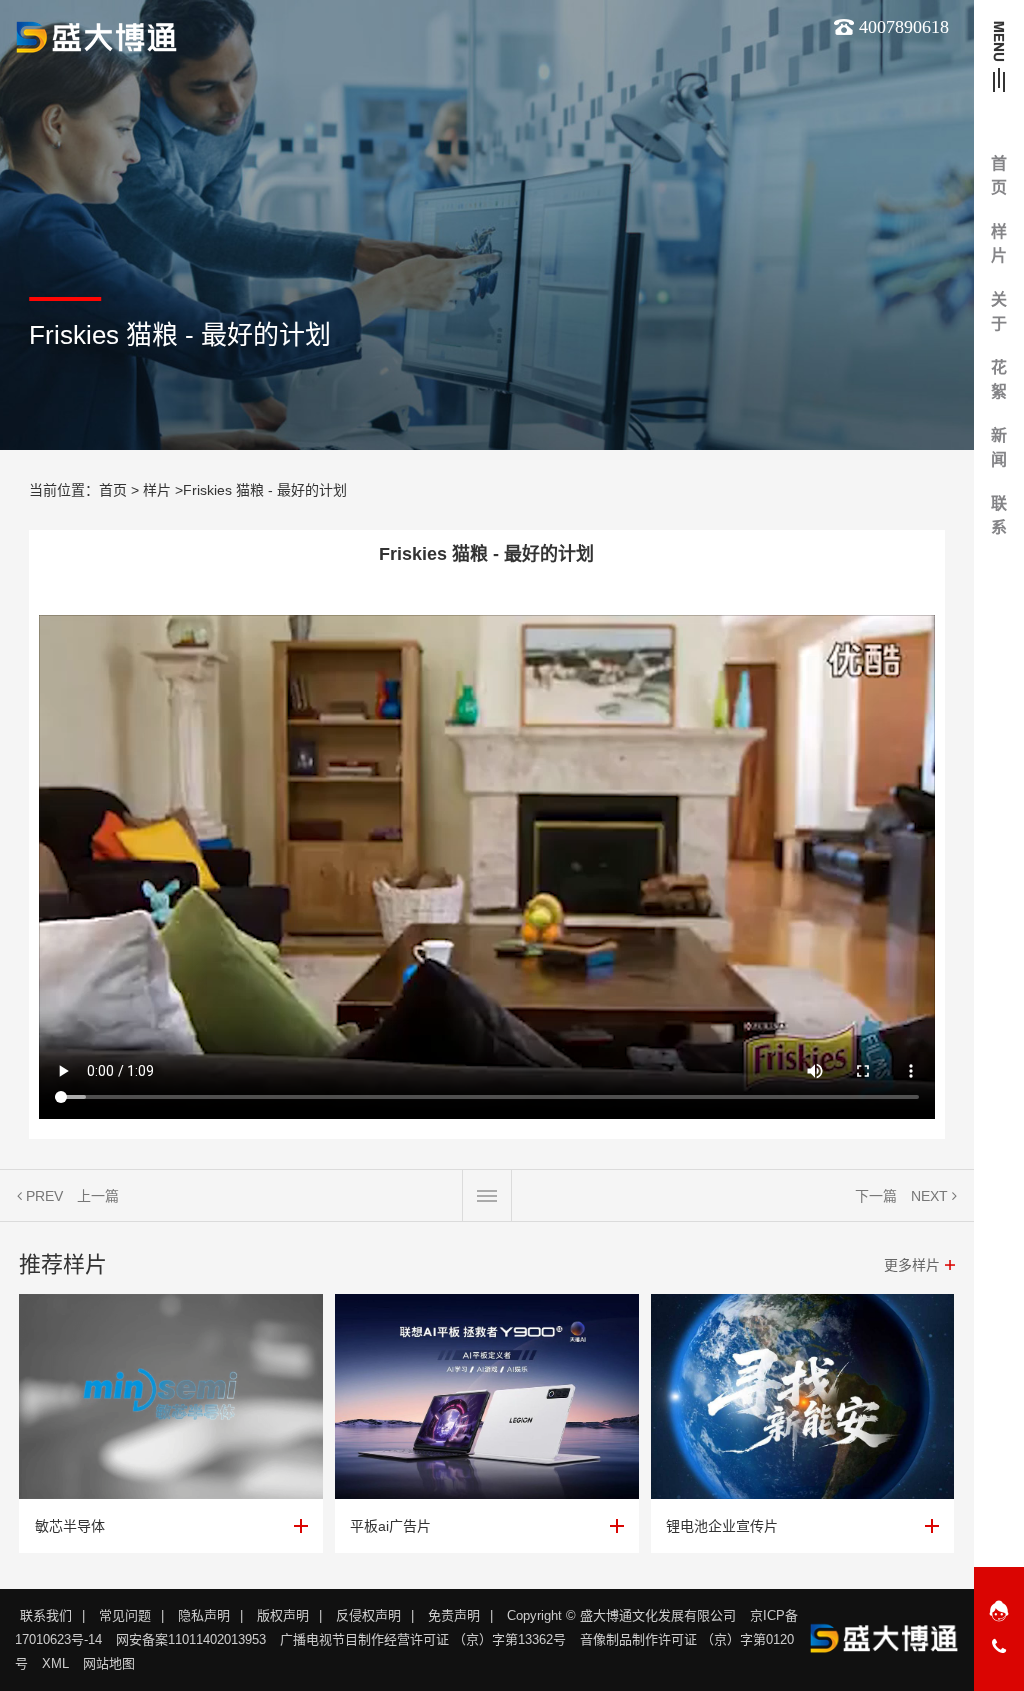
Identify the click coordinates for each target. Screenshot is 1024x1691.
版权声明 (283, 1615)
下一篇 (876, 1196)
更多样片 (912, 1265)
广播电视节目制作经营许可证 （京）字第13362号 (423, 1639)
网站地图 (109, 1663)
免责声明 (454, 1615)
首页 (113, 490)
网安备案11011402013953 (191, 1639)
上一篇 (98, 1196)
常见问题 (125, 1615)
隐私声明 (204, 1615)
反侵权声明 (368, 1615)
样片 (157, 490)
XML (55, 1663)
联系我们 (46, 1615)
